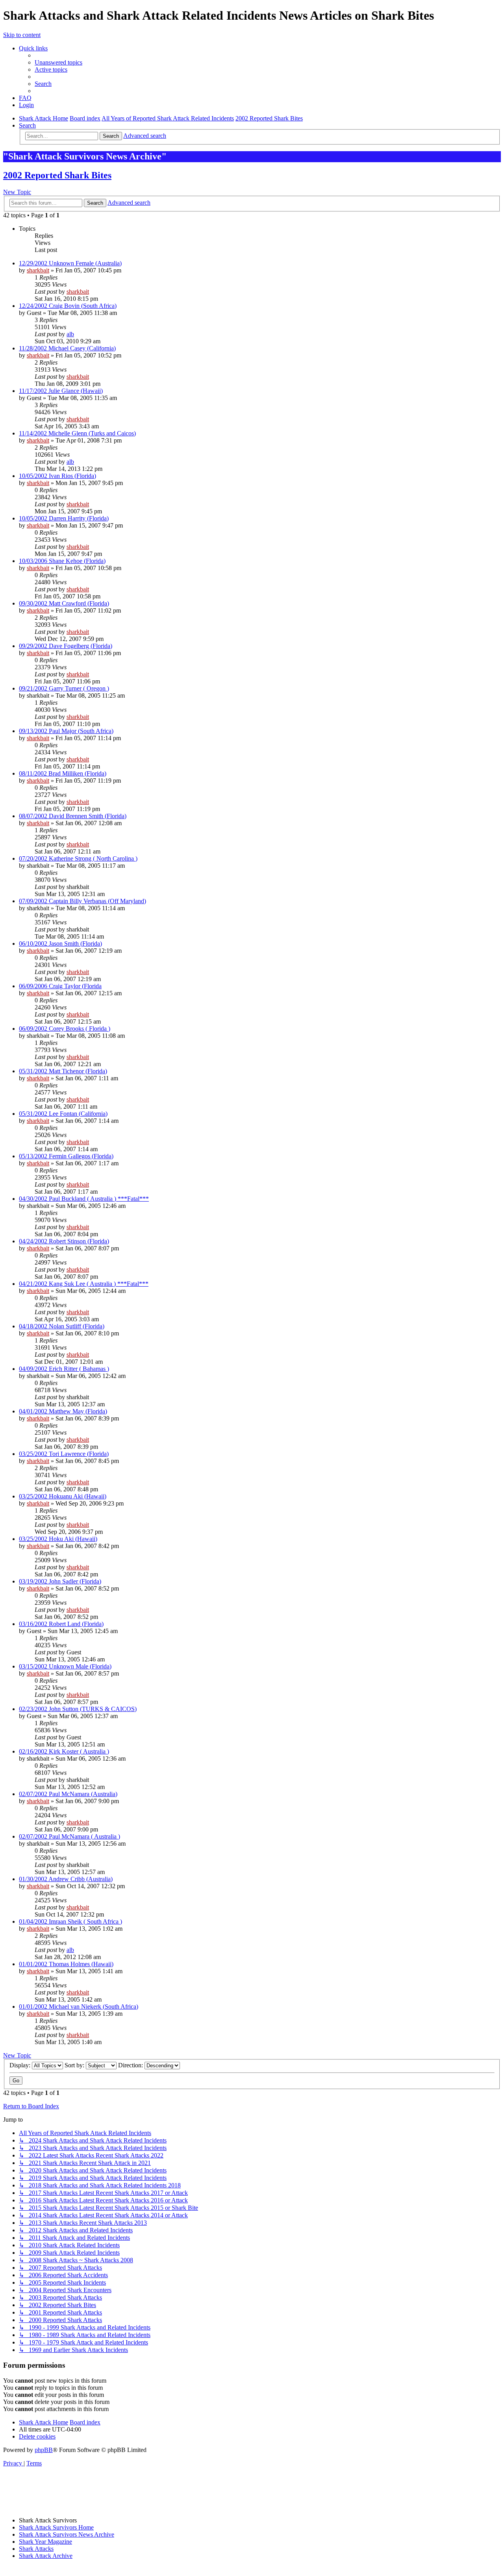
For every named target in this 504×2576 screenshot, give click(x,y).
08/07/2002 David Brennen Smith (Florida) (73, 816)
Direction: (131, 2065)
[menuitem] (58, 62)
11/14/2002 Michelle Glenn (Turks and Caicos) (77, 433)
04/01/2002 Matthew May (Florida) (63, 1411)
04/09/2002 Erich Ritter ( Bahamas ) (64, 1369)
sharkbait (38, 270)
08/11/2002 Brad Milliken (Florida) (63, 773)
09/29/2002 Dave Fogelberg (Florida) (66, 646)
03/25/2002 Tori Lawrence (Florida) (64, 1454)
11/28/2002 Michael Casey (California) (67, 348)
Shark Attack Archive (46, 2556)
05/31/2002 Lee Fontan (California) (63, 1114)
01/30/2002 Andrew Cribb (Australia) (66, 1879)
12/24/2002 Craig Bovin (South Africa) (68, 306)
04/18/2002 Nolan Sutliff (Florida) (62, 1326)
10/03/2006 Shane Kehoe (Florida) (62, 561)
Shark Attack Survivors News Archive (67, 2534)
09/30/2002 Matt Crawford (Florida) (64, 603)
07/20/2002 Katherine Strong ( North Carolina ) (78, 858)
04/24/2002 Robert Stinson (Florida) (64, 1241)
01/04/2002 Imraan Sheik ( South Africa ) (70, 1921)
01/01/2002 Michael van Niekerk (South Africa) (79, 2007)
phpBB (44, 2450)
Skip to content (22, 35)
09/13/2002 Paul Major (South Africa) (66, 731)
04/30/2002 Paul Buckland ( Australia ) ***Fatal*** (84, 1199)
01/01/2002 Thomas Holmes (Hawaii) (66, 1964)
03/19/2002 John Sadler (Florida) (60, 1581)
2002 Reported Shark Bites (57, 175)
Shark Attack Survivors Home (56, 2527)
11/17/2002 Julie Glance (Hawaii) (61, 391)
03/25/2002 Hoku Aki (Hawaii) (58, 1539)
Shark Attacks (36, 2549)
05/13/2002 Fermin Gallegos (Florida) (66, 1156)
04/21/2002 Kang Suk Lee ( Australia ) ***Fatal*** (84, 1284)
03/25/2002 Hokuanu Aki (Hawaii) (63, 1496)
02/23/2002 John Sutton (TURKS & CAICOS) (78, 1709)
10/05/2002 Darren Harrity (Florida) (64, 518)
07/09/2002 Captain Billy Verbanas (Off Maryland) (82, 901)
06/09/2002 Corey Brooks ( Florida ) (65, 1029)
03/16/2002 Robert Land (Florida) (61, 1624)
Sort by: (75, 2065)
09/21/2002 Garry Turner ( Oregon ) (64, 688)
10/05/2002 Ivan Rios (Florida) (57, 476)
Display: (21, 2065)
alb (70, 334)
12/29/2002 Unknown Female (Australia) (70, 263)
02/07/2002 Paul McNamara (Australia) (68, 1794)
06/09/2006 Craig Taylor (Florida (60, 986)
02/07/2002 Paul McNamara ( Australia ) (69, 1836)
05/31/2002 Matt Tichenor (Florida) (63, 1071)
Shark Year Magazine (45, 2542)
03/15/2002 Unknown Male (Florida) (65, 1666)
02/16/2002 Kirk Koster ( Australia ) (64, 1751)
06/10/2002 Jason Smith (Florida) (60, 944)
